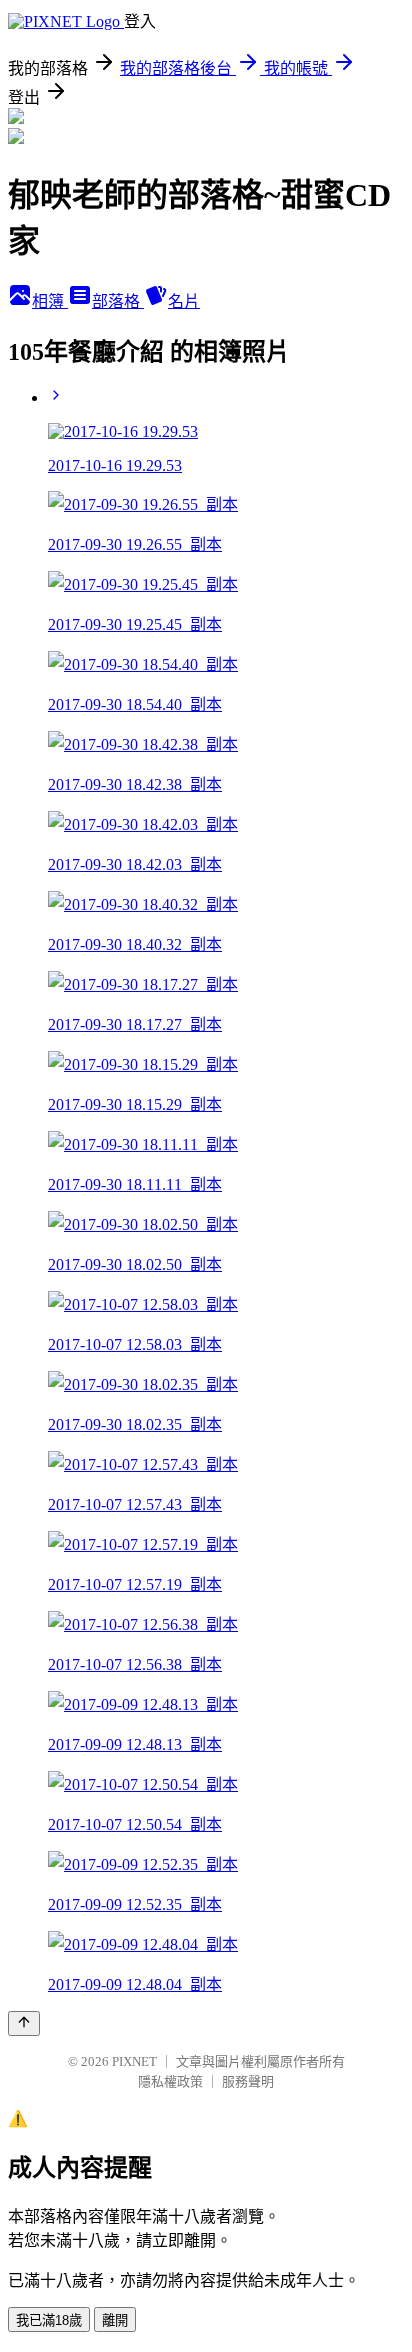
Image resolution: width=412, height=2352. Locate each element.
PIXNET (134, 2061)
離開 (115, 2320)
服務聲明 (248, 2081)
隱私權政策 (170, 2081)
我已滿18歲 (49, 2320)
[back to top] (24, 2023)
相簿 (50, 301)
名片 (184, 301)
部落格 (118, 301)
